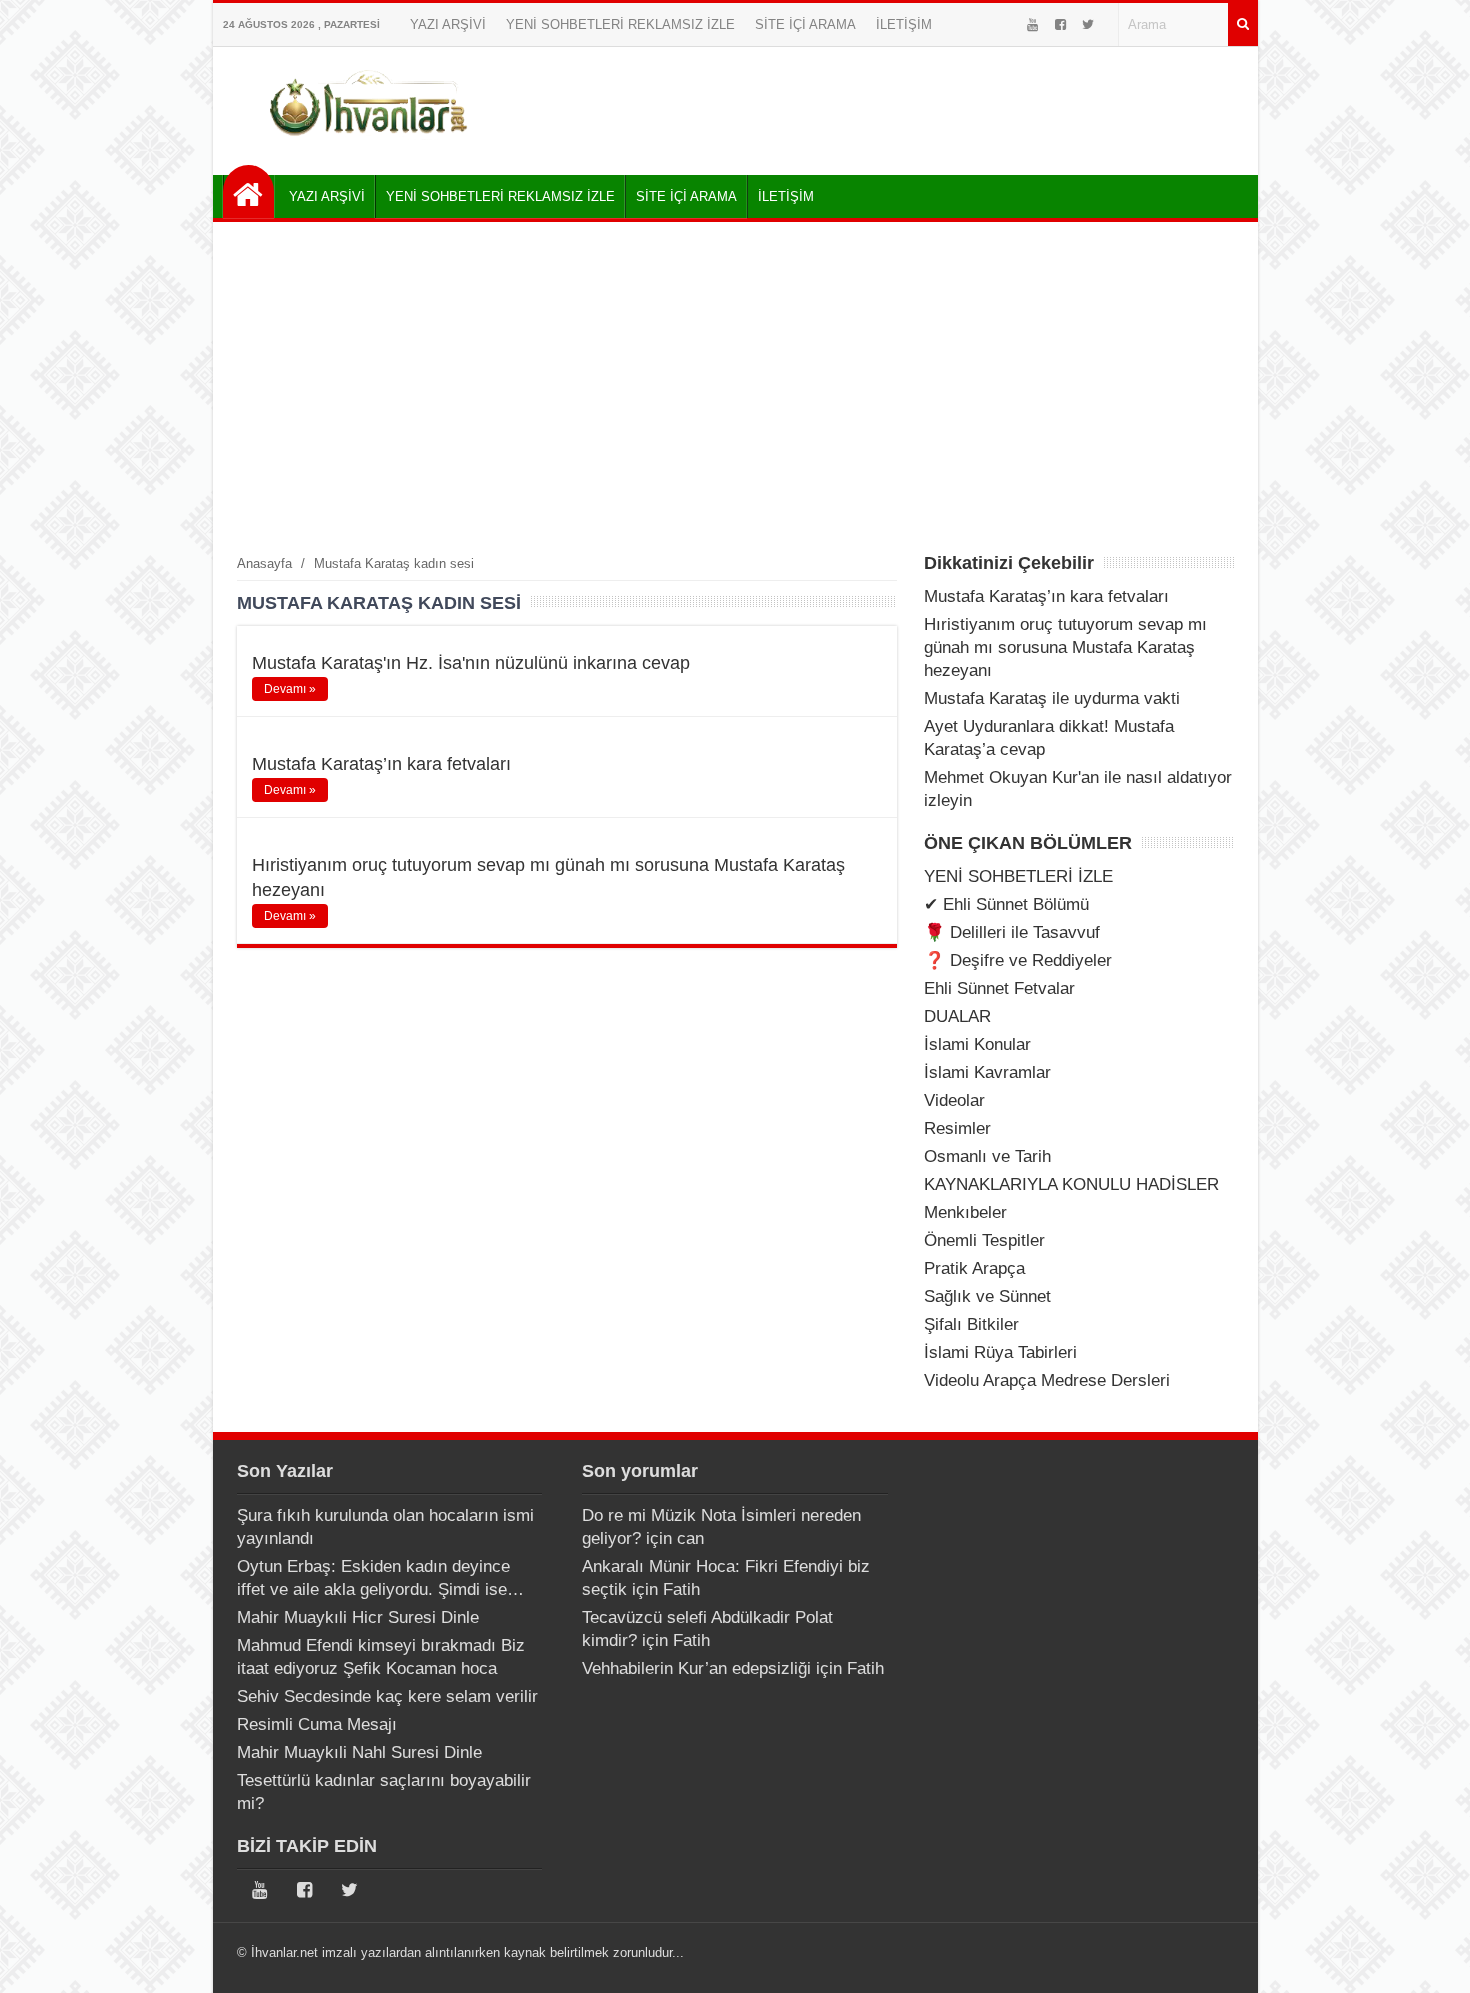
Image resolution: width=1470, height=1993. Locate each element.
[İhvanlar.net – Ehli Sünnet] (370, 143)
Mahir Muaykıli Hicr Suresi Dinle (358, 1617)
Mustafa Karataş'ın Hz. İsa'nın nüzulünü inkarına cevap (471, 663)
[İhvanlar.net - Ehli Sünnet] (248, 191)
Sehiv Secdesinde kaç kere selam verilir (387, 1696)
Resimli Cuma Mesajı (317, 1724)
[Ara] (1243, 24)
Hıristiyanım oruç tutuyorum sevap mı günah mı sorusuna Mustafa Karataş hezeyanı (1065, 647)
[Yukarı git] (1430, 1958)
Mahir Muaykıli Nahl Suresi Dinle (359, 1752)
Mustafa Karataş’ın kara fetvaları (381, 764)
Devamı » (290, 689)
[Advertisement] (735, 387)
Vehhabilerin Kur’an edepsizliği (696, 1668)
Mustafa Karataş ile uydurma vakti (1052, 698)
